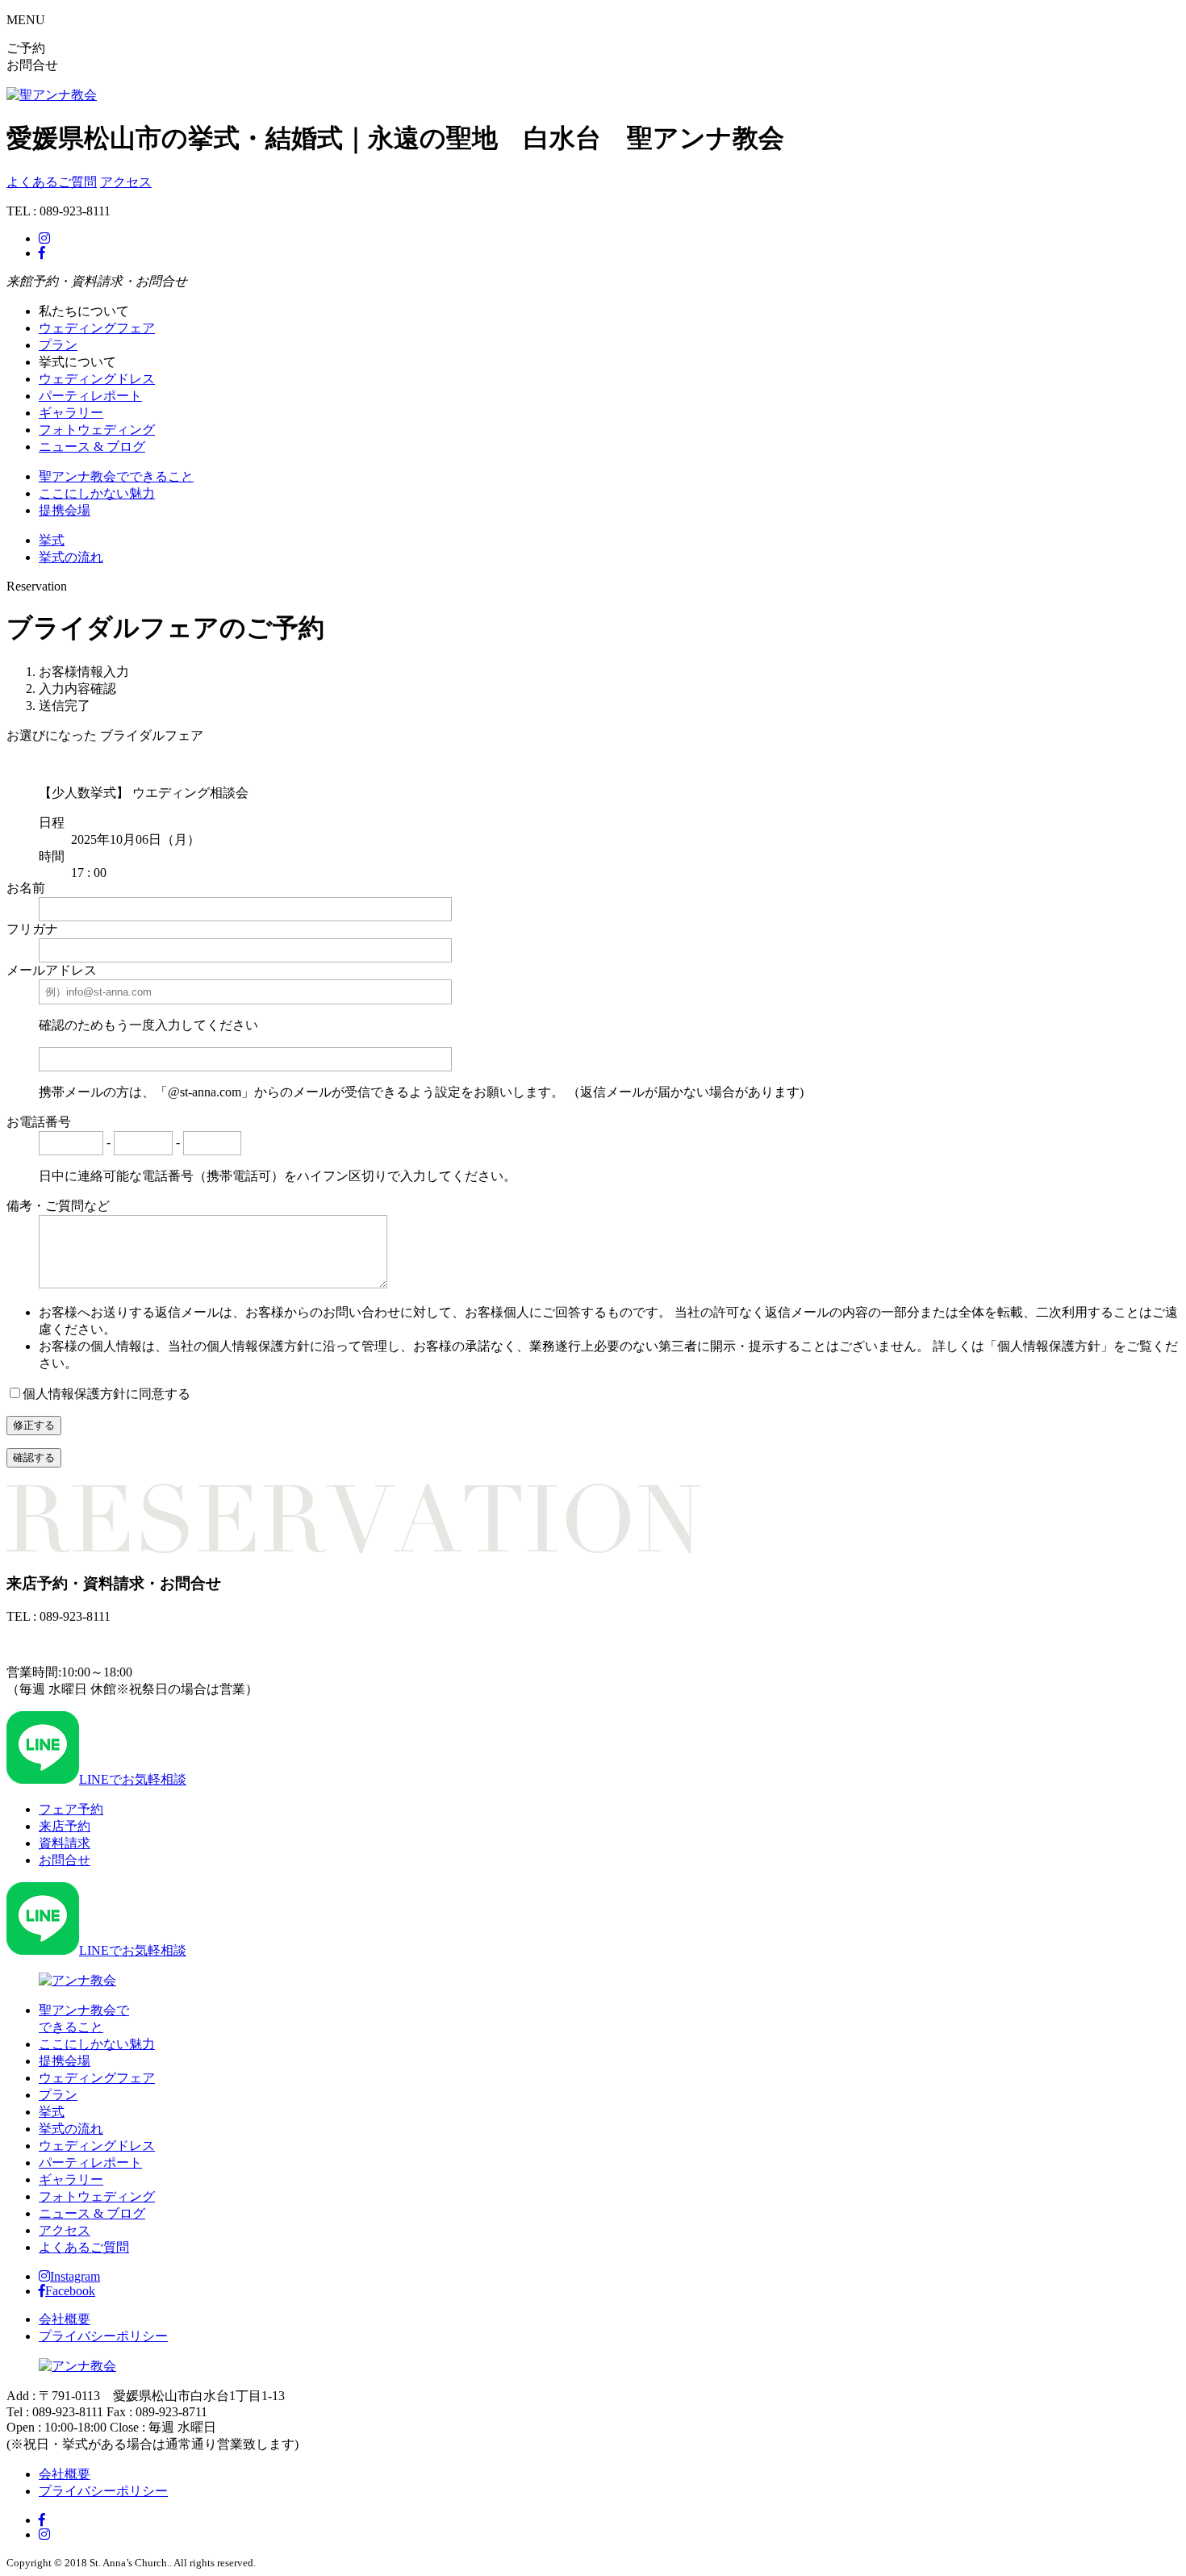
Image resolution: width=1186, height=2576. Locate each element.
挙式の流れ (71, 557)
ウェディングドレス (97, 379)
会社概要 (65, 2319)
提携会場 (65, 510)
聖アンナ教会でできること (116, 476)
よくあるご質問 (52, 182)
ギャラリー (71, 413)
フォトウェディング (97, 430)
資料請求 (65, 1843)
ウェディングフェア (97, 328)
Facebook (70, 2291)
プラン (58, 345)
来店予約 (65, 1826)
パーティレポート (90, 396)
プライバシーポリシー (103, 2336)
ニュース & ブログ (92, 447)
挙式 (52, 540)
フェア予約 (71, 1809)
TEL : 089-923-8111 (58, 1644)
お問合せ (65, 1860)
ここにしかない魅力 (97, 493)
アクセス (126, 182)
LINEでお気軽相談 (133, 1779)
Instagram (75, 2276)
